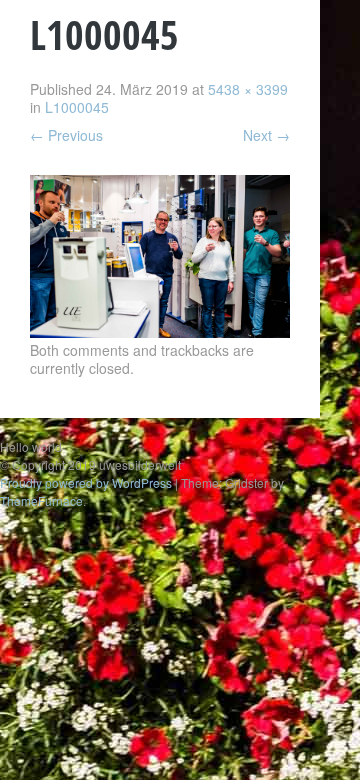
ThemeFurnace (41, 500)
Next (266, 135)
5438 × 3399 (248, 89)
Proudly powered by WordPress (86, 482)
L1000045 (77, 107)
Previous (66, 135)
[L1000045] (160, 332)
